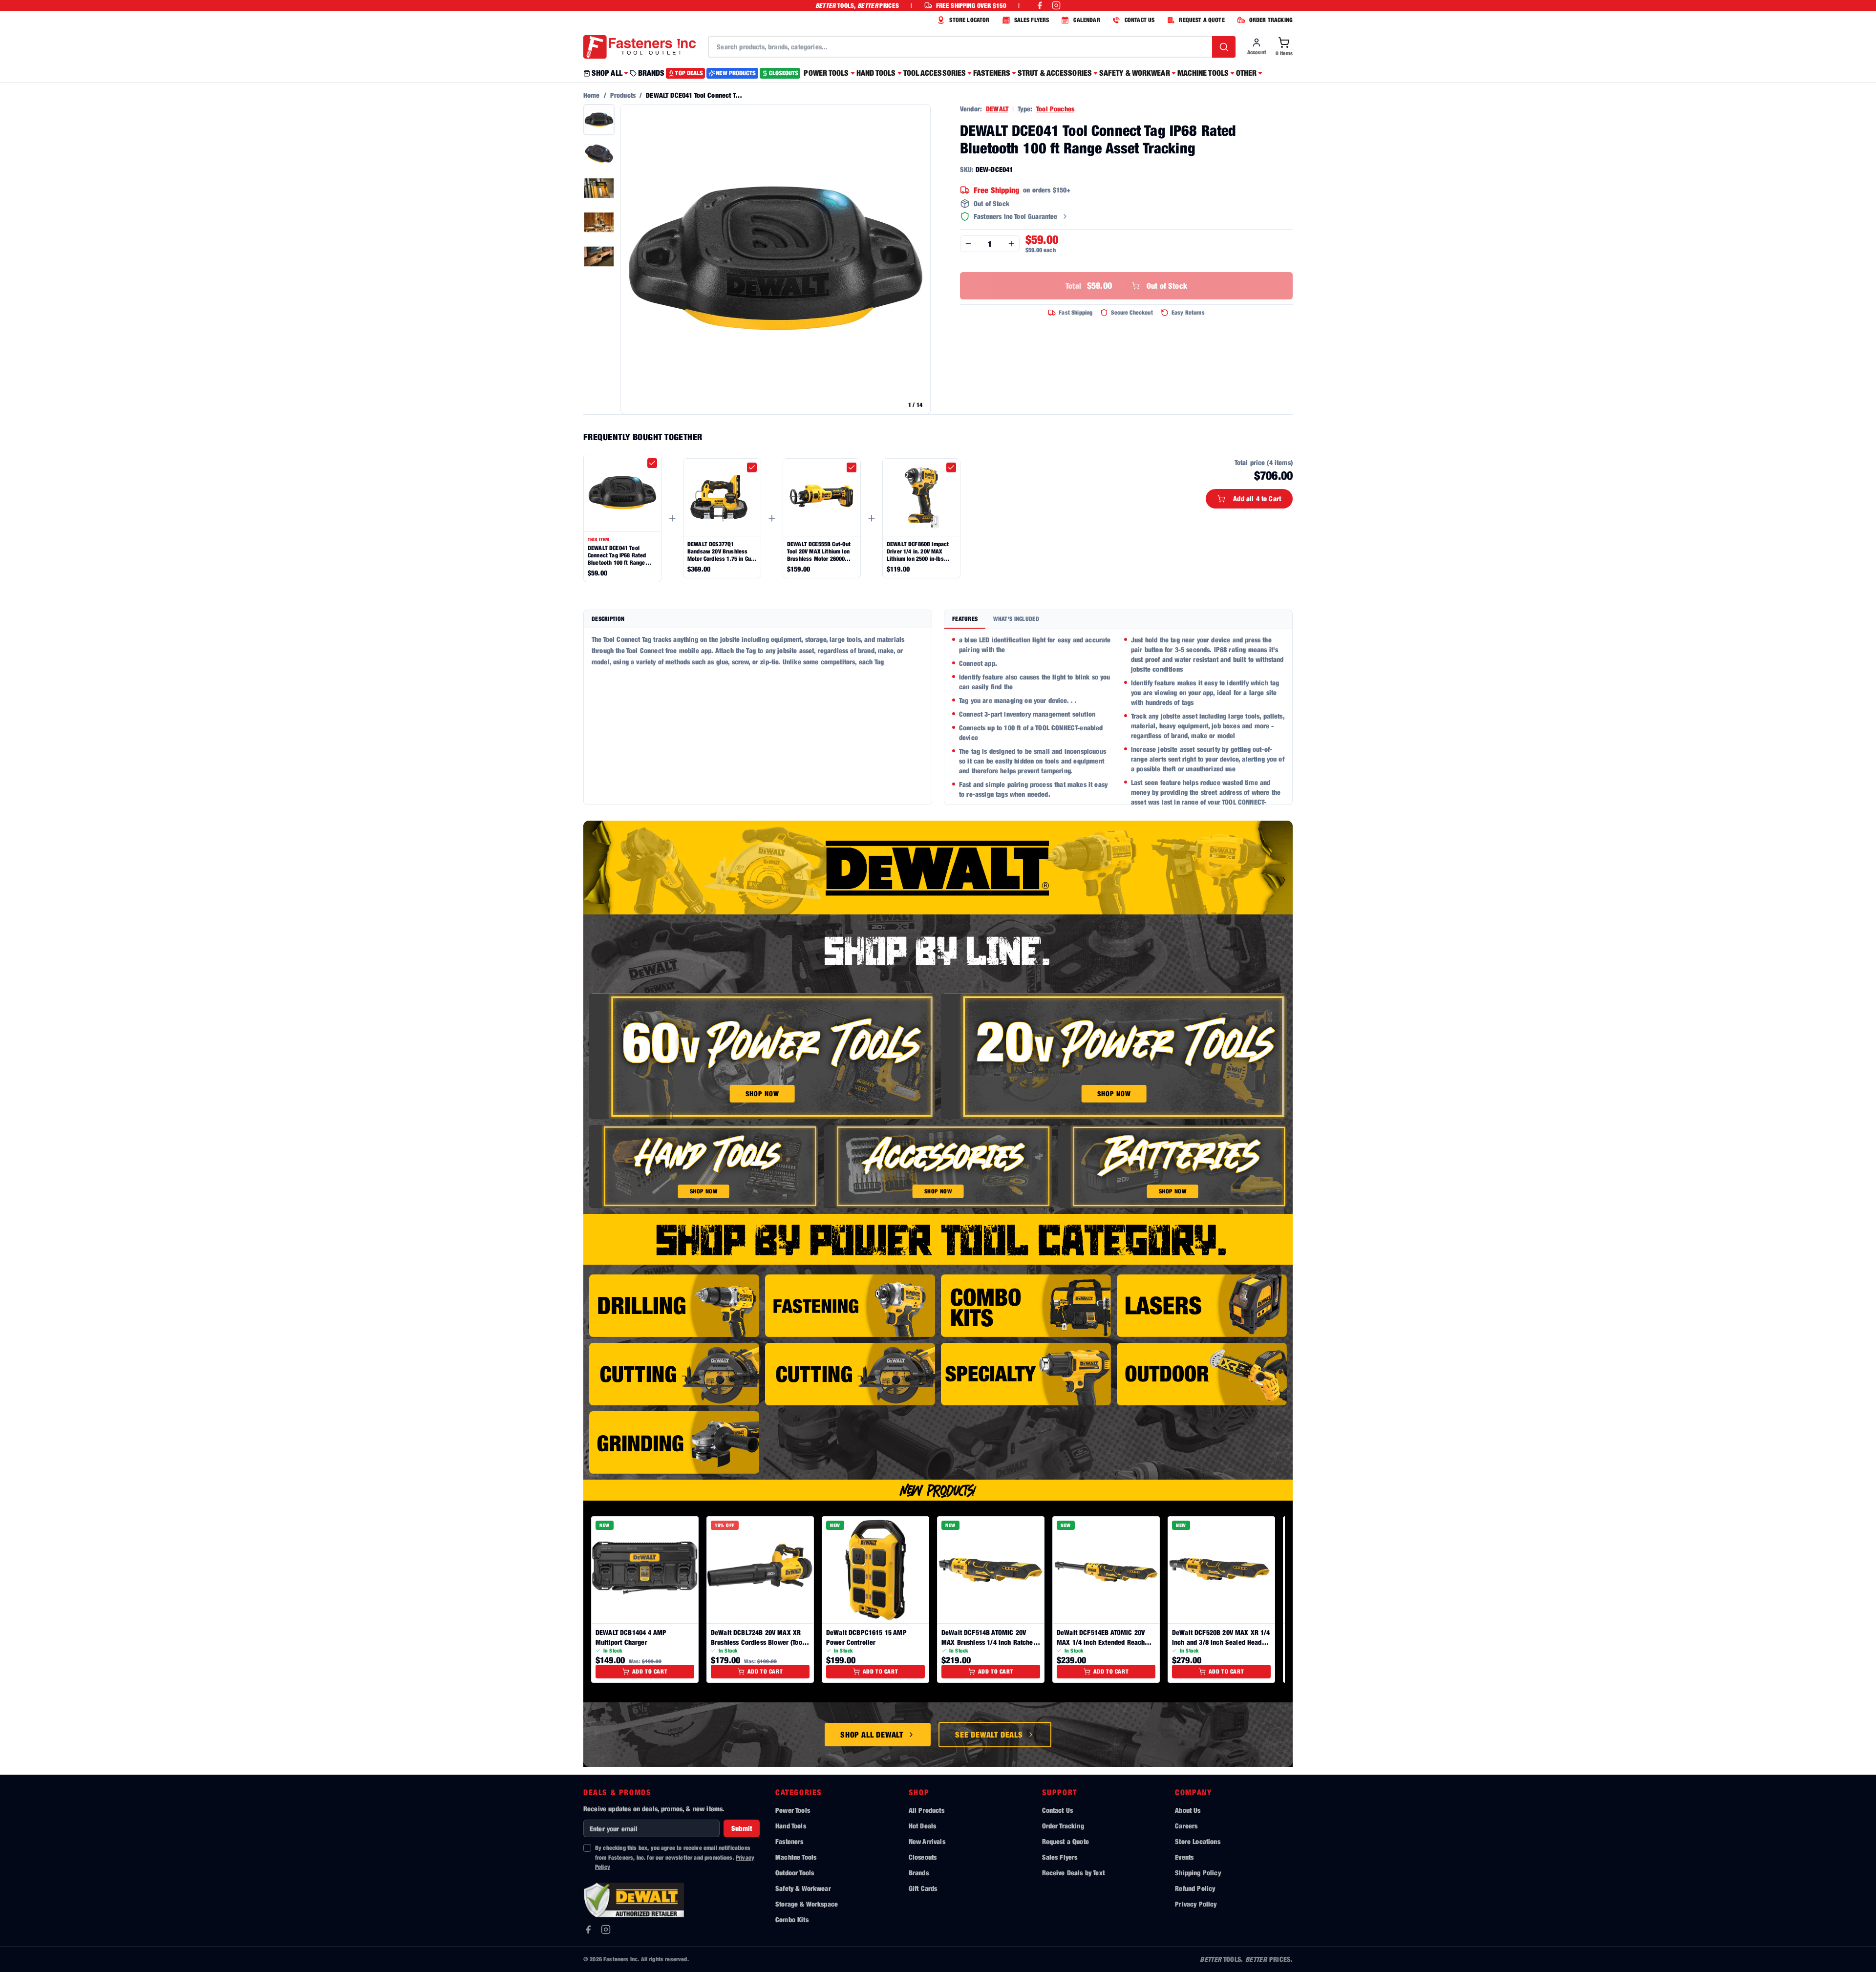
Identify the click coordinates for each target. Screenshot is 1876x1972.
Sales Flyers (1060, 1857)
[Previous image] (633, 259)
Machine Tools (796, 1857)
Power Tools (793, 1810)
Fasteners (789, 1841)
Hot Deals (922, 1826)
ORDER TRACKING (1271, 20)
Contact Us (1058, 1810)
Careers (1186, 1826)
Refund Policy (1195, 1888)
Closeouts (923, 1857)
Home (592, 95)
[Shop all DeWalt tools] (938, 868)
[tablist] (1118, 620)
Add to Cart (650, 1671)
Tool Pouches (1055, 109)
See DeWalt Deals (989, 1735)
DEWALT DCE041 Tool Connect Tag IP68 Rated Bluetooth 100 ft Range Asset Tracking (617, 555)
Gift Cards (923, 1888)
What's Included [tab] (1016, 619)
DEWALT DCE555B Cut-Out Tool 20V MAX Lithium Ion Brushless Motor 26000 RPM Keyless (819, 551)
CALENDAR (1087, 20)
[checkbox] (652, 463)
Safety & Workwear (803, 1888)
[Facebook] (588, 1930)
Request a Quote (1066, 1841)
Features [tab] (965, 619)
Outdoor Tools (795, 1873)
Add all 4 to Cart (1257, 498)
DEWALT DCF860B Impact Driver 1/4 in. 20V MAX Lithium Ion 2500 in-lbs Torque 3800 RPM (918, 551)
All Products (927, 1810)
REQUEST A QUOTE (1202, 20)
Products (623, 95)
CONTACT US (1140, 20)
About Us (1188, 1810)
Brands (919, 1873)
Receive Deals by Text (1073, 1873)
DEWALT (997, 109)
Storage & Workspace (807, 1904)
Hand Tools (791, 1826)
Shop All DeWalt (872, 1735)
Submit (742, 1828)
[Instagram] (606, 1930)
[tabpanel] (1118, 717)
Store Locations (1197, 1841)
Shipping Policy (1198, 1873)
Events (1184, 1857)
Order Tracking (1063, 1826)
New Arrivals (927, 1841)
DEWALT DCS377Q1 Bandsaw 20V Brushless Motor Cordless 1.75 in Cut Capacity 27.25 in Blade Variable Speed (720, 551)
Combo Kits (792, 1919)
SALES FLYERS (1032, 20)
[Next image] (918, 259)
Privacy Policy (1196, 1904)
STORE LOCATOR (969, 20)
